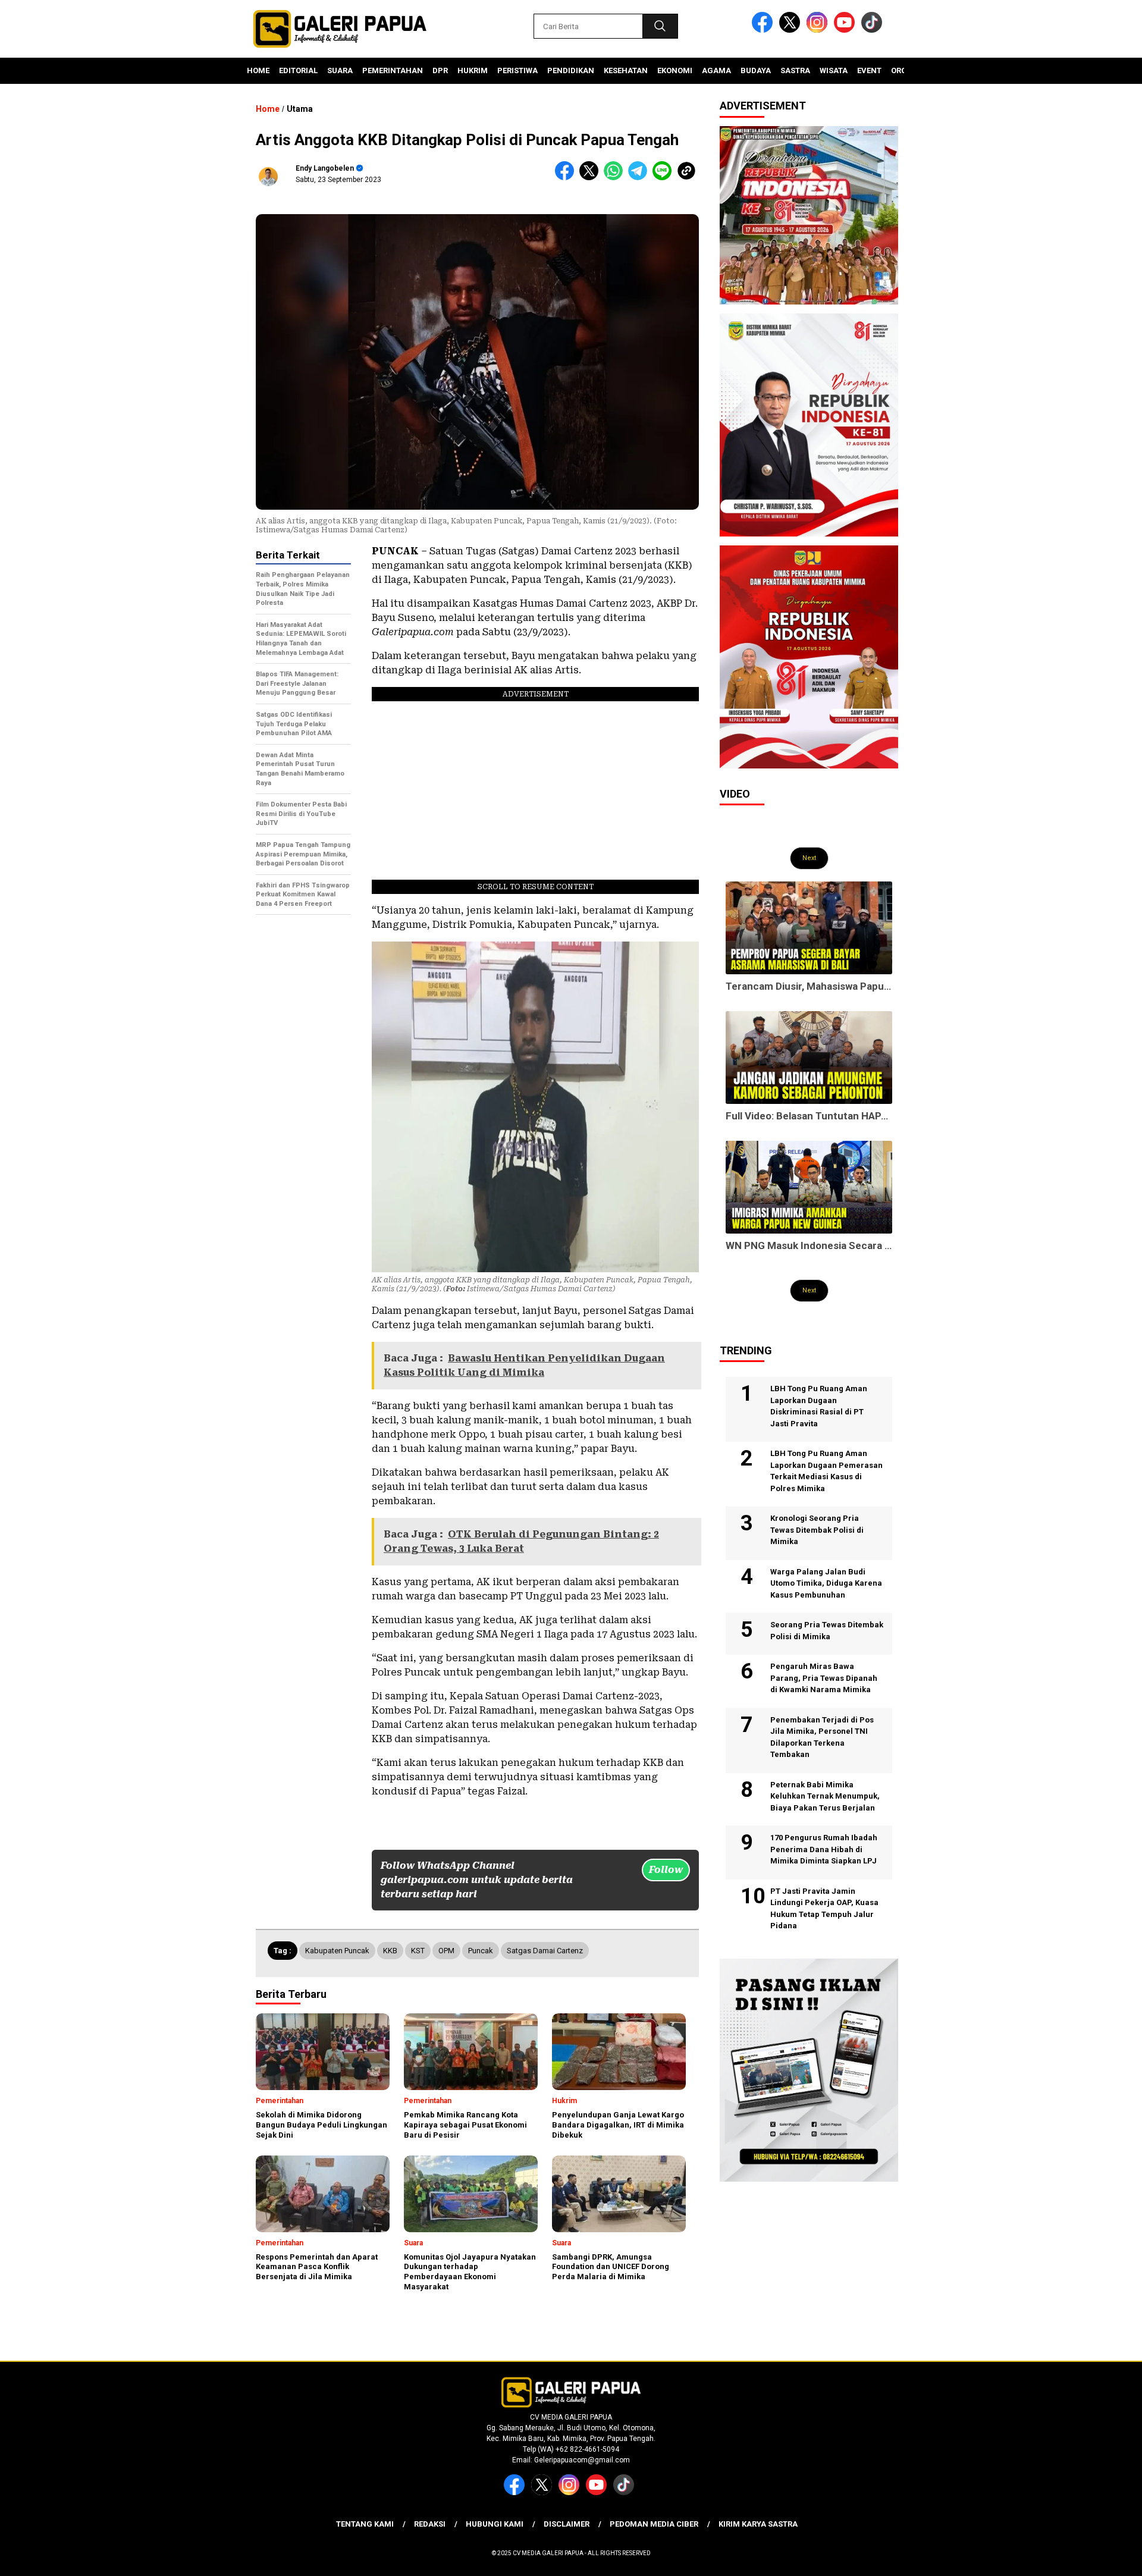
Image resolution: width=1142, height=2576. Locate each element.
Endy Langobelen (325, 168)
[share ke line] (665, 178)
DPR (440, 70)
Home (258, 70)
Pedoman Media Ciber (654, 2524)
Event (869, 70)
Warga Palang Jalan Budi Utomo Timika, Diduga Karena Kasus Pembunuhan (826, 1583)
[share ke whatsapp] (616, 178)
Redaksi (430, 2524)
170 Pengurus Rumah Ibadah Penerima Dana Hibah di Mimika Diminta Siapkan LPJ (824, 1849)
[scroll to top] (1098, 2558)
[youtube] (846, 30)
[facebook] (764, 30)
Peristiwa (517, 70)
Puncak (481, 1951)
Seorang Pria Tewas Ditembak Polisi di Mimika (827, 1631)
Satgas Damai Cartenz (545, 1951)
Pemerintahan (393, 70)
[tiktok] (874, 30)
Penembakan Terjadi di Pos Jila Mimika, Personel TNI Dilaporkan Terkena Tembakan (822, 1737)
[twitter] (792, 30)
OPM (446, 1951)
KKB (390, 1951)
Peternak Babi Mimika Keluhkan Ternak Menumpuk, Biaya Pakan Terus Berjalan (825, 1796)
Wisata (834, 70)
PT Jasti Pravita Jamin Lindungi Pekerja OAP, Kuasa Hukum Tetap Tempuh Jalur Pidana (824, 1909)
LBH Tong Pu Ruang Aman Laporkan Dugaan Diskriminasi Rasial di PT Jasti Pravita (819, 1406)
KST (418, 1951)
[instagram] (819, 30)
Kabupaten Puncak (337, 1951)
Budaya (756, 70)
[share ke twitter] (592, 178)
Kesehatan (626, 70)
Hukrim (473, 70)
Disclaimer (567, 2524)
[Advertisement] (303, 1105)
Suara (340, 70)
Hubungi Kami (495, 2524)
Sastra (795, 70)
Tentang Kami (365, 2524)
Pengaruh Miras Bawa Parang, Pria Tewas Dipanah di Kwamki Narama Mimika (824, 1678)
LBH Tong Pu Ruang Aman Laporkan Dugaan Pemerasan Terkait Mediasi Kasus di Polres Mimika (826, 1471)
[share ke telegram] (640, 178)
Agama (716, 70)
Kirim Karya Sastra (758, 2524)
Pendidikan (571, 70)
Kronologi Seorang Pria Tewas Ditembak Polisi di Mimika (817, 1530)
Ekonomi (675, 70)
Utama (300, 109)
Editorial (298, 70)
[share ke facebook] (567, 178)
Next (809, 858)
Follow (666, 1870)
